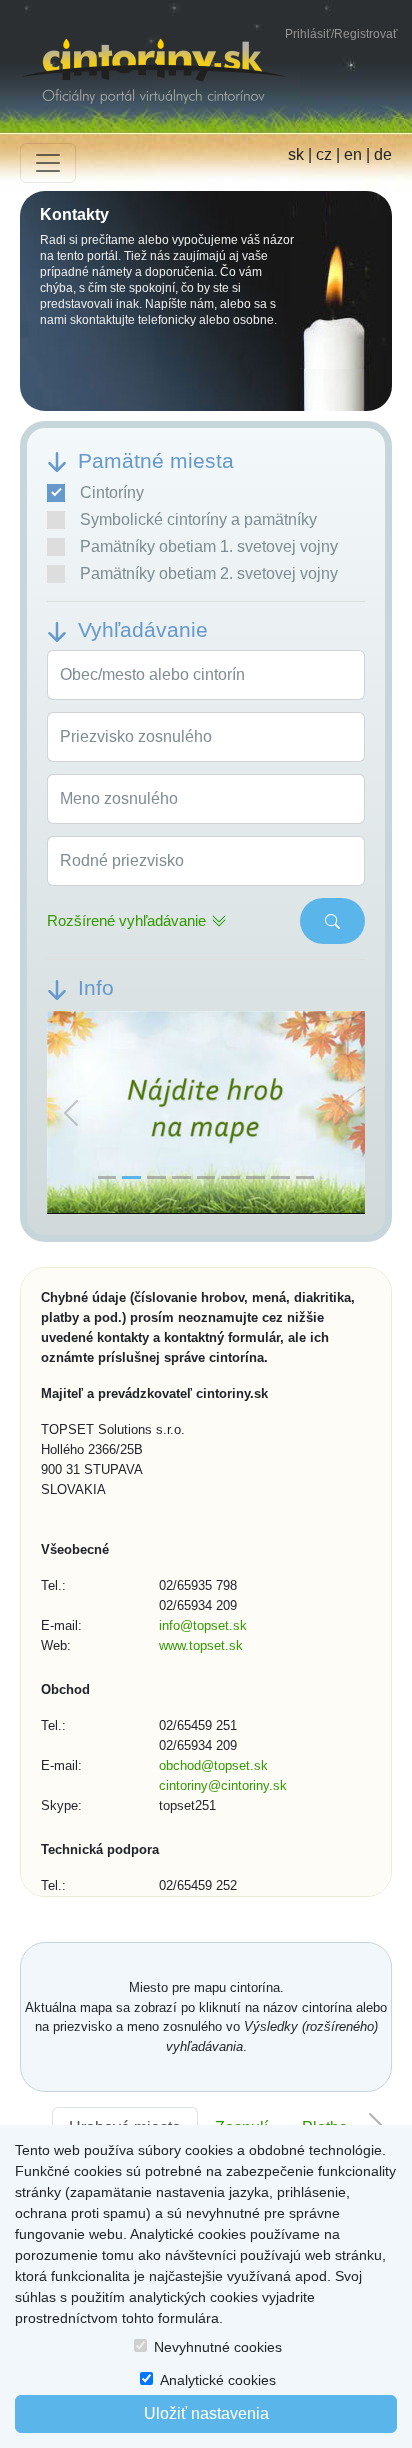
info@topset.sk (203, 1625)
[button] (71, 1113)
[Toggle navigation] (48, 163)
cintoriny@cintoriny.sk (223, 1785)
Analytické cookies (218, 2380)
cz (324, 154)
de (383, 154)
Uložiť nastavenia (206, 2413)
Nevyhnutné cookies (218, 2347)
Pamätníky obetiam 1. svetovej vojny (209, 546)
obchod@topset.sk (213, 1765)
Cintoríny (112, 492)
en (353, 154)
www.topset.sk (201, 1645)
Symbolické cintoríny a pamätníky (198, 519)
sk (296, 154)
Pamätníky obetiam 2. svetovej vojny (209, 573)
